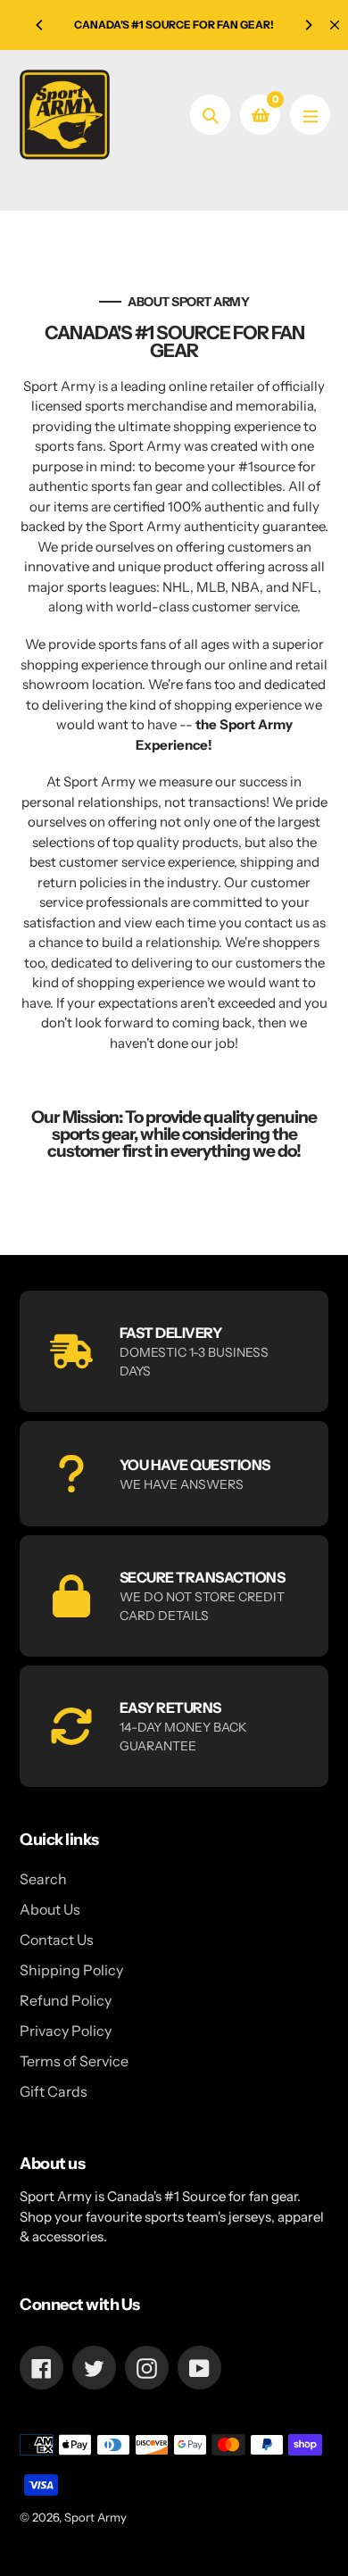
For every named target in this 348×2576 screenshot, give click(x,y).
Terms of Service (74, 2061)
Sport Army (95, 2517)
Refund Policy (66, 2000)
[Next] (308, 25)
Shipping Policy (71, 1970)
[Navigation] (310, 115)
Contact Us (57, 1940)
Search (43, 1879)
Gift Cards (54, 2091)
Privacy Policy (66, 2031)
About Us (50, 1909)
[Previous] (40, 25)
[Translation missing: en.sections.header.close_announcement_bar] (335, 25)
